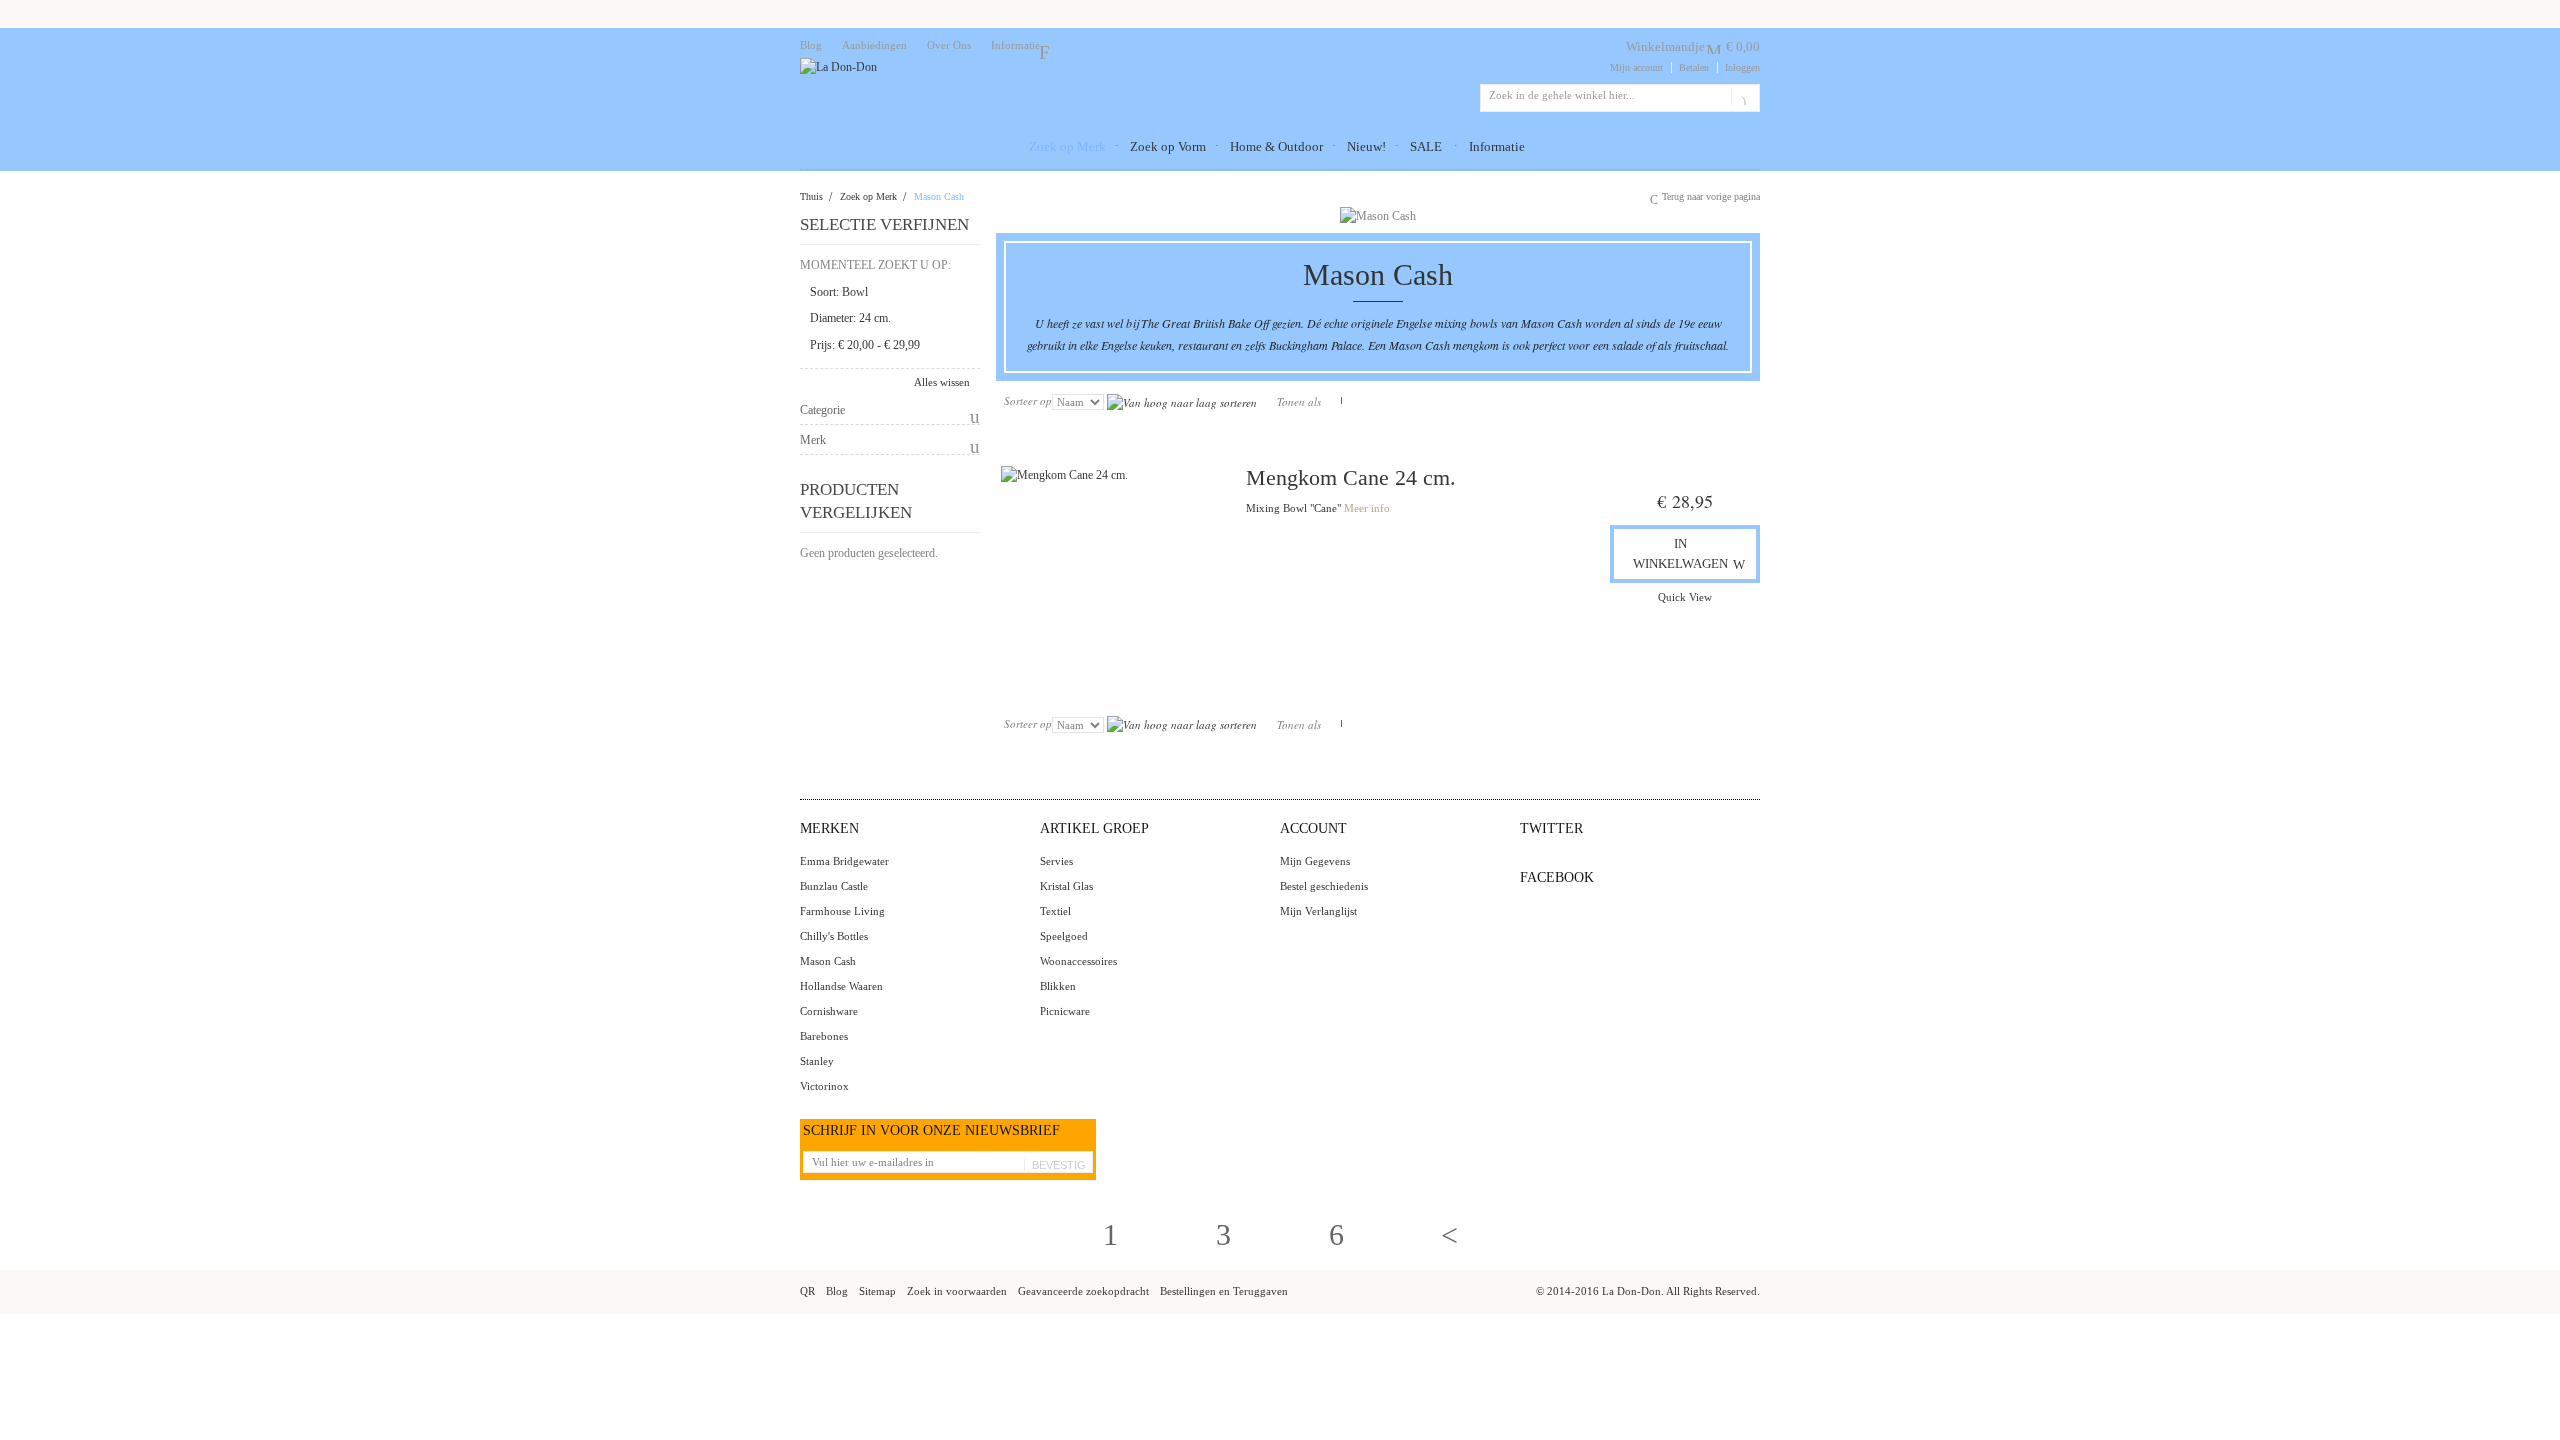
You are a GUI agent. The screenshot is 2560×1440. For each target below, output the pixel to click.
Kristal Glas (1066, 886)
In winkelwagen (1680, 553)
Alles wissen (942, 382)
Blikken (1058, 986)
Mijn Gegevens (1315, 861)
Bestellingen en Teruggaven (1224, 1291)
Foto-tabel (1333, 400)
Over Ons (949, 45)
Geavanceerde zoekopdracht (1083, 1291)
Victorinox (824, 1086)
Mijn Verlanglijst (1318, 911)
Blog (811, 45)
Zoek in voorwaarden (957, 1291)
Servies (1056, 861)
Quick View (1685, 597)
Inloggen (1742, 67)
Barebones (824, 1036)
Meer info (1367, 508)
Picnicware (1065, 1011)
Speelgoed (1064, 936)
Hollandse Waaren (841, 986)
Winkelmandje (1665, 46)
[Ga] (1741, 98)
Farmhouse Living (842, 911)
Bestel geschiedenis (1324, 886)
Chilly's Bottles (834, 936)
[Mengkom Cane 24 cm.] (1113, 578)
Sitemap (877, 1291)
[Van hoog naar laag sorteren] (1182, 400)
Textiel (1055, 911)
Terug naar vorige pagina (1711, 196)
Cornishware (829, 1011)
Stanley (817, 1061)
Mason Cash (828, 961)
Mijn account (1636, 67)
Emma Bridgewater (844, 861)
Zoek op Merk (868, 196)
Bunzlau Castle (834, 886)
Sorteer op (1028, 400)
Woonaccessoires (1078, 961)
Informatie (1015, 45)
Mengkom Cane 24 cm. (1351, 477)
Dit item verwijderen (963, 293)
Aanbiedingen (874, 45)
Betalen (1694, 67)
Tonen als (1299, 401)
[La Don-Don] (838, 67)
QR (807, 1291)
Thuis (811, 196)
